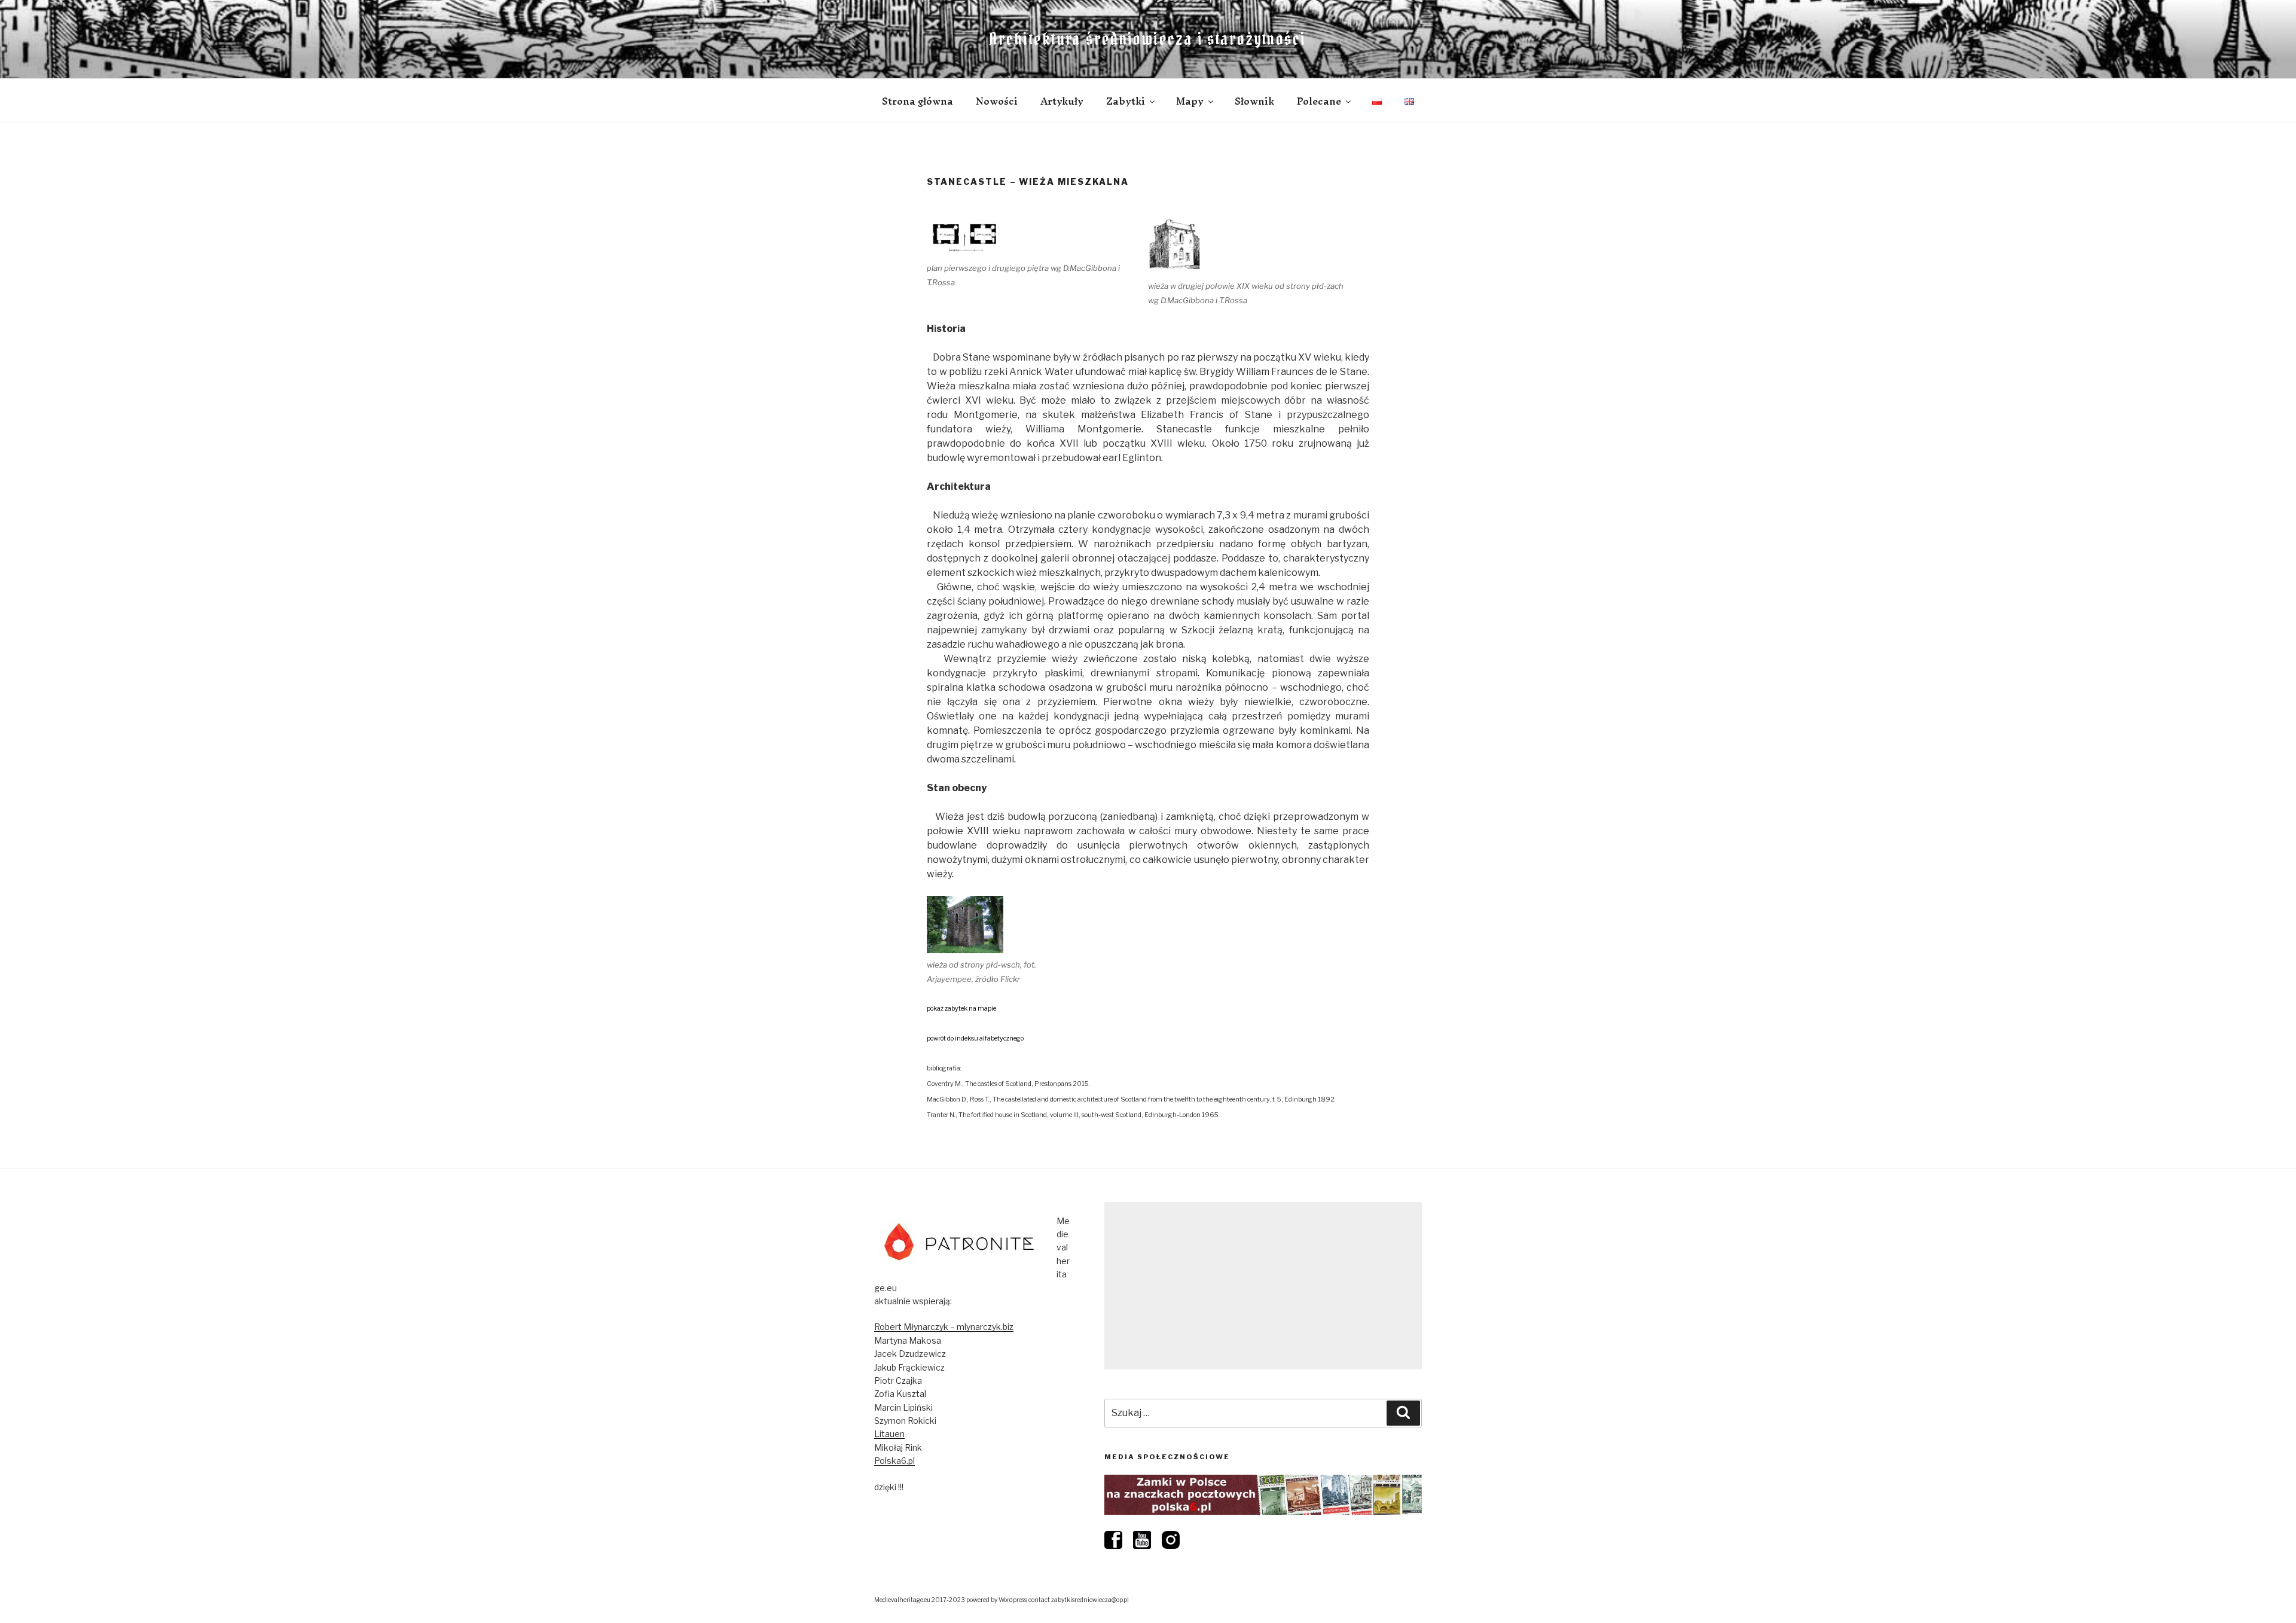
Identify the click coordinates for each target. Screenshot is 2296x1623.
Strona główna (918, 101)
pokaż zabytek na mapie (961, 1009)
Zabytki (1126, 101)
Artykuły (1062, 101)
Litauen (889, 1434)
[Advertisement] (1263, 1286)
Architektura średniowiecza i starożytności (1148, 39)
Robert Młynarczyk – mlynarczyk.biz (944, 1327)
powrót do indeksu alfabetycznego (975, 1038)
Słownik (1254, 101)
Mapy (1190, 101)
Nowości (997, 101)
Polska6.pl (894, 1461)
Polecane (1319, 101)
